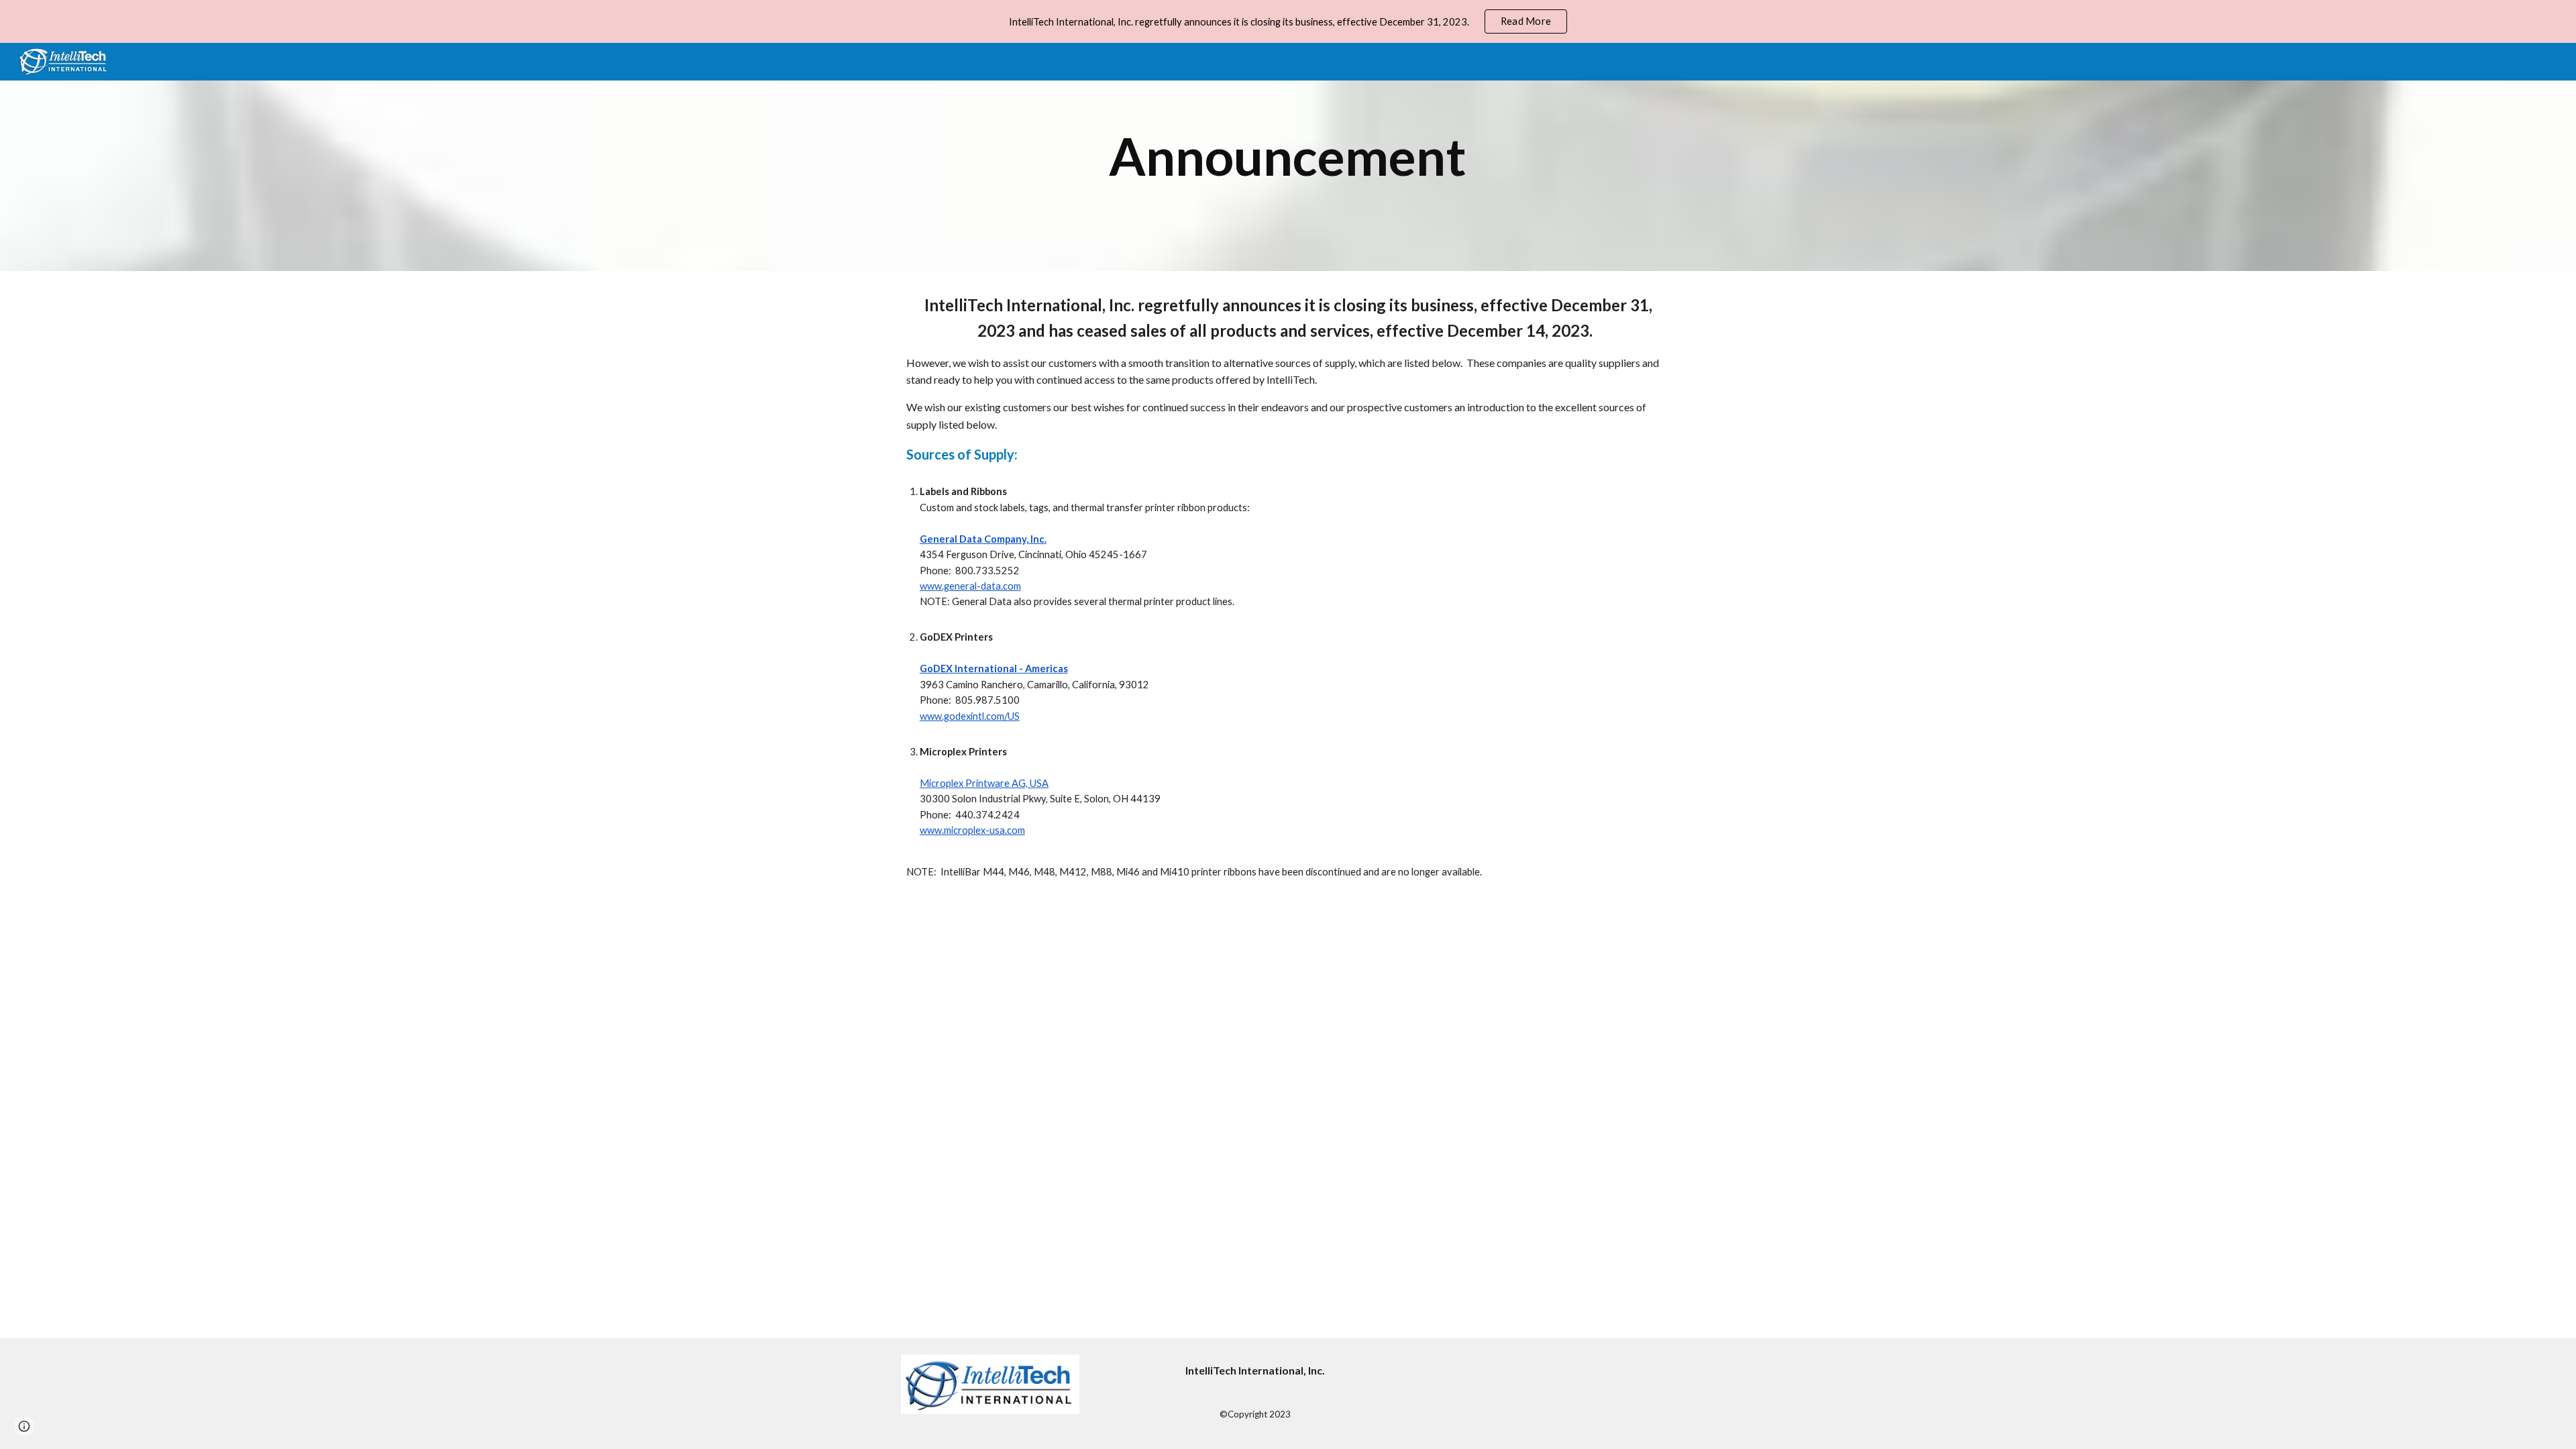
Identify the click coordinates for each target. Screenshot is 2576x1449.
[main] (1288, 157)
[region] (1288, 21)
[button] (24, 1426)
